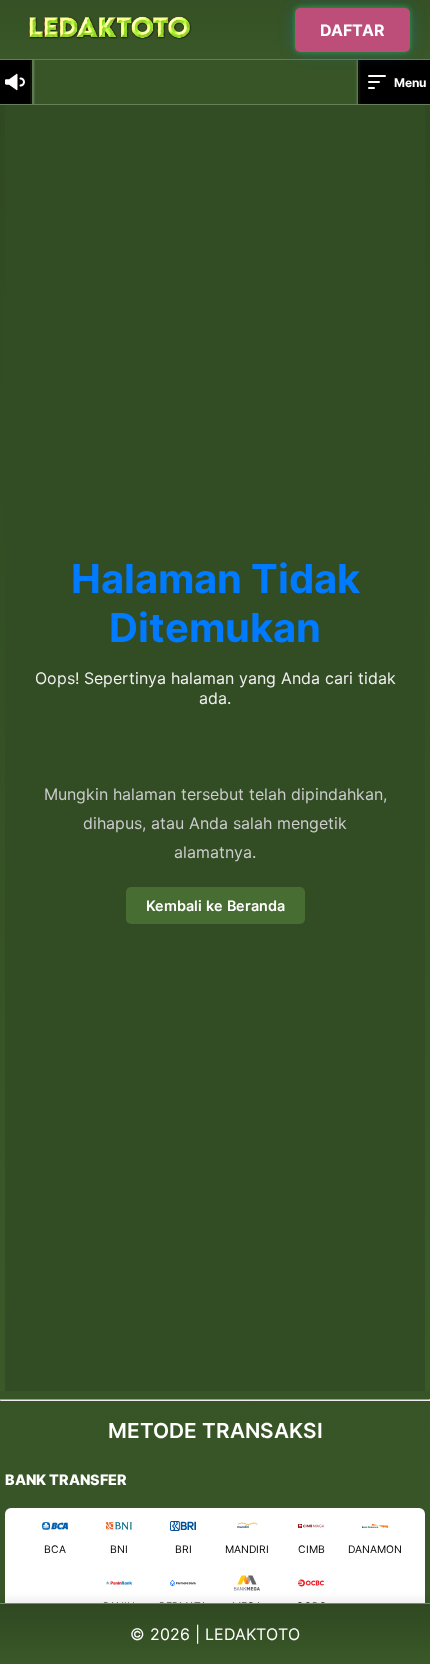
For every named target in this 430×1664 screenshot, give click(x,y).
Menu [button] (410, 82)
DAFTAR (352, 29)
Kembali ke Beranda (215, 905)
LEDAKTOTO (252, 1634)
